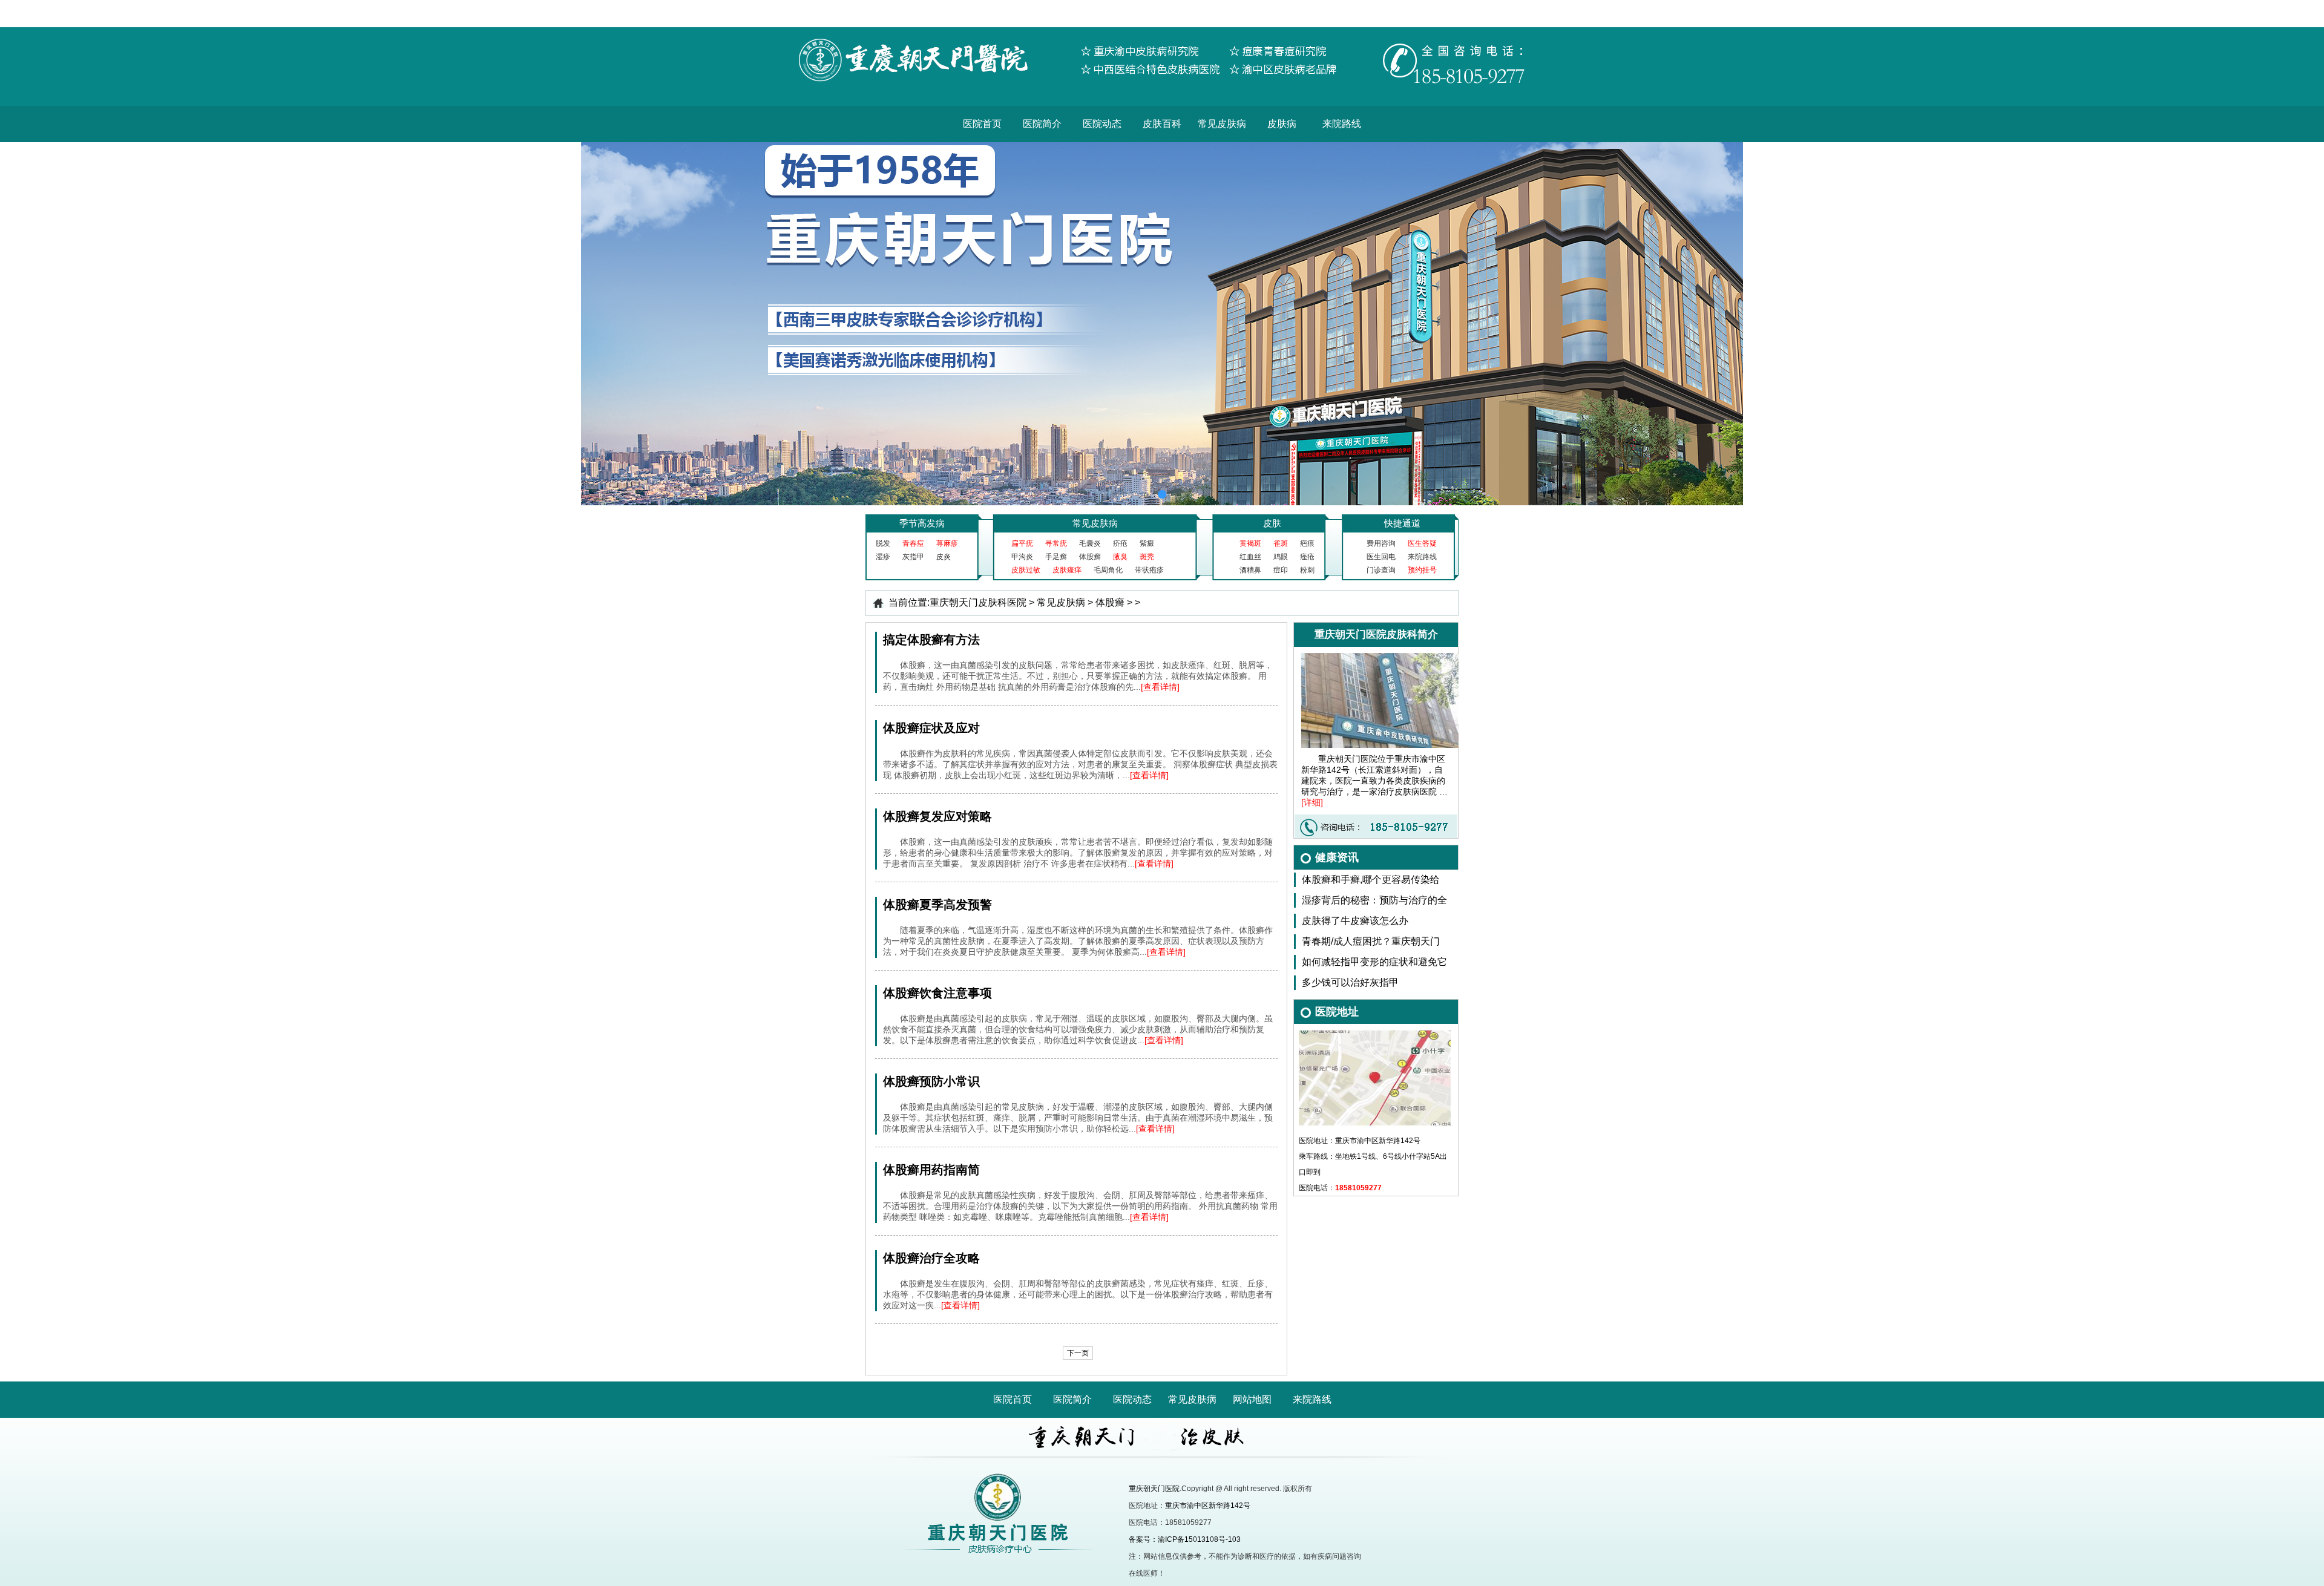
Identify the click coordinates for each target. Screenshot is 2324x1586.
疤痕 (1307, 543)
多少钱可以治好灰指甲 (1350, 982)
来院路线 (1342, 124)
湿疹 (883, 557)
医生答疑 (1422, 543)
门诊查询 (1381, 570)
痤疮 (1307, 557)
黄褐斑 (1250, 543)
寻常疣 (1056, 543)
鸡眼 (1281, 557)
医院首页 (982, 124)
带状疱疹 (1149, 570)
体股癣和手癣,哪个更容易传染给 (1371, 880)
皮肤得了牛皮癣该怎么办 (1355, 921)
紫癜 (1147, 543)
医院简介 (1042, 124)
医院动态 (1102, 124)
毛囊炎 (1090, 543)
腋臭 (1120, 557)
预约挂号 (1422, 570)
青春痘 (913, 543)
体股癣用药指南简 (931, 1170)
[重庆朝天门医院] (1162, 31)
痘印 (1281, 570)
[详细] (1312, 802)
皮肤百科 (1162, 124)
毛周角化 (1108, 570)
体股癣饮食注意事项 (937, 993)
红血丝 (1250, 557)
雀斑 (1281, 543)
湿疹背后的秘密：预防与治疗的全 (1374, 900)
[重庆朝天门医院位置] (1375, 1034)
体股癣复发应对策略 (937, 816)
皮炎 (944, 557)
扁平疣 (1022, 543)
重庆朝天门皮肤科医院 (978, 602)
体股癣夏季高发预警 (937, 905)
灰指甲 (913, 557)
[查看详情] (1160, 687)
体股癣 (1090, 557)
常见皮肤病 (1222, 124)
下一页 (1078, 1353)
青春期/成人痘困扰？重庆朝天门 (1371, 941)
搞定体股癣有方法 (931, 640)
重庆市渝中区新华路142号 (1208, 1506)
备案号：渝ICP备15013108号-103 (1185, 1539)
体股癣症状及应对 (931, 728)
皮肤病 (1282, 124)
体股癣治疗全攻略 (931, 1258)
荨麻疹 (947, 543)
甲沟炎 (1022, 557)
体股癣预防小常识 (931, 1081)
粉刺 (1307, 570)
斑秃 (1147, 557)
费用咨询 (1381, 543)
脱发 (883, 543)
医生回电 (1381, 557)
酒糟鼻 (1250, 570)
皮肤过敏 (1026, 570)
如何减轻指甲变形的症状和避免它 (1374, 962)
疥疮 (1120, 543)
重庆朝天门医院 (1154, 1489)
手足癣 (1056, 557)
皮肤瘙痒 (1067, 570)
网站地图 (1252, 1399)
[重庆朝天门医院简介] (1388, 657)
